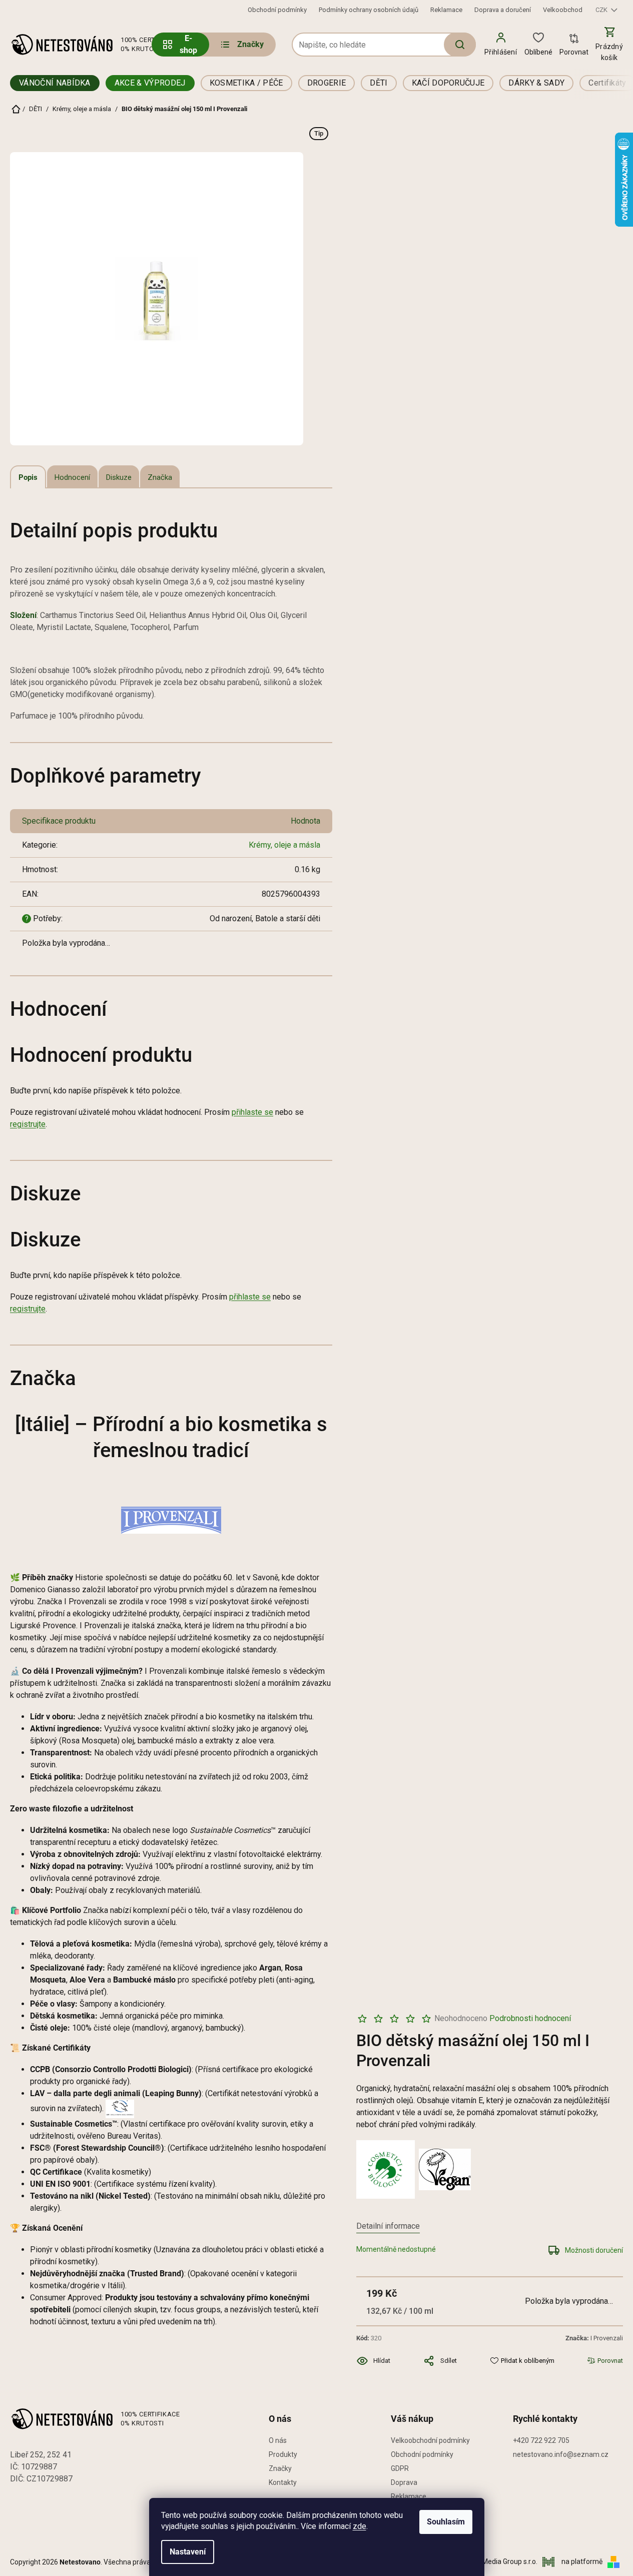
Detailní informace (388, 2226)
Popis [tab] (28, 477)
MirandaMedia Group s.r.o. (497, 2561)
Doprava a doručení (503, 10)
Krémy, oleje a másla (284, 845)
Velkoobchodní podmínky (430, 2440)
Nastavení (188, 2552)
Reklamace (446, 10)
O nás (278, 2440)
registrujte (28, 1124)
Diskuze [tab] (119, 477)
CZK (602, 10)
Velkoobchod (563, 10)
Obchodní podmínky (277, 10)
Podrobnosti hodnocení (530, 2018)
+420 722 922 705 (541, 2440)
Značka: (594, 2338)
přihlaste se (252, 1112)
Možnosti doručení (594, 2250)
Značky (280, 2468)
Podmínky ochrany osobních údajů (369, 10)
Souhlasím (446, 2522)
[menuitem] (241, 45)
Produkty (283, 2454)
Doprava (404, 2482)
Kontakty (283, 2482)
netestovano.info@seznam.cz (561, 2454)
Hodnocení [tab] (72, 477)
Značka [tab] (160, 477)
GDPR (400, 2468)
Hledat (460, 45)
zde (360, 2526)
